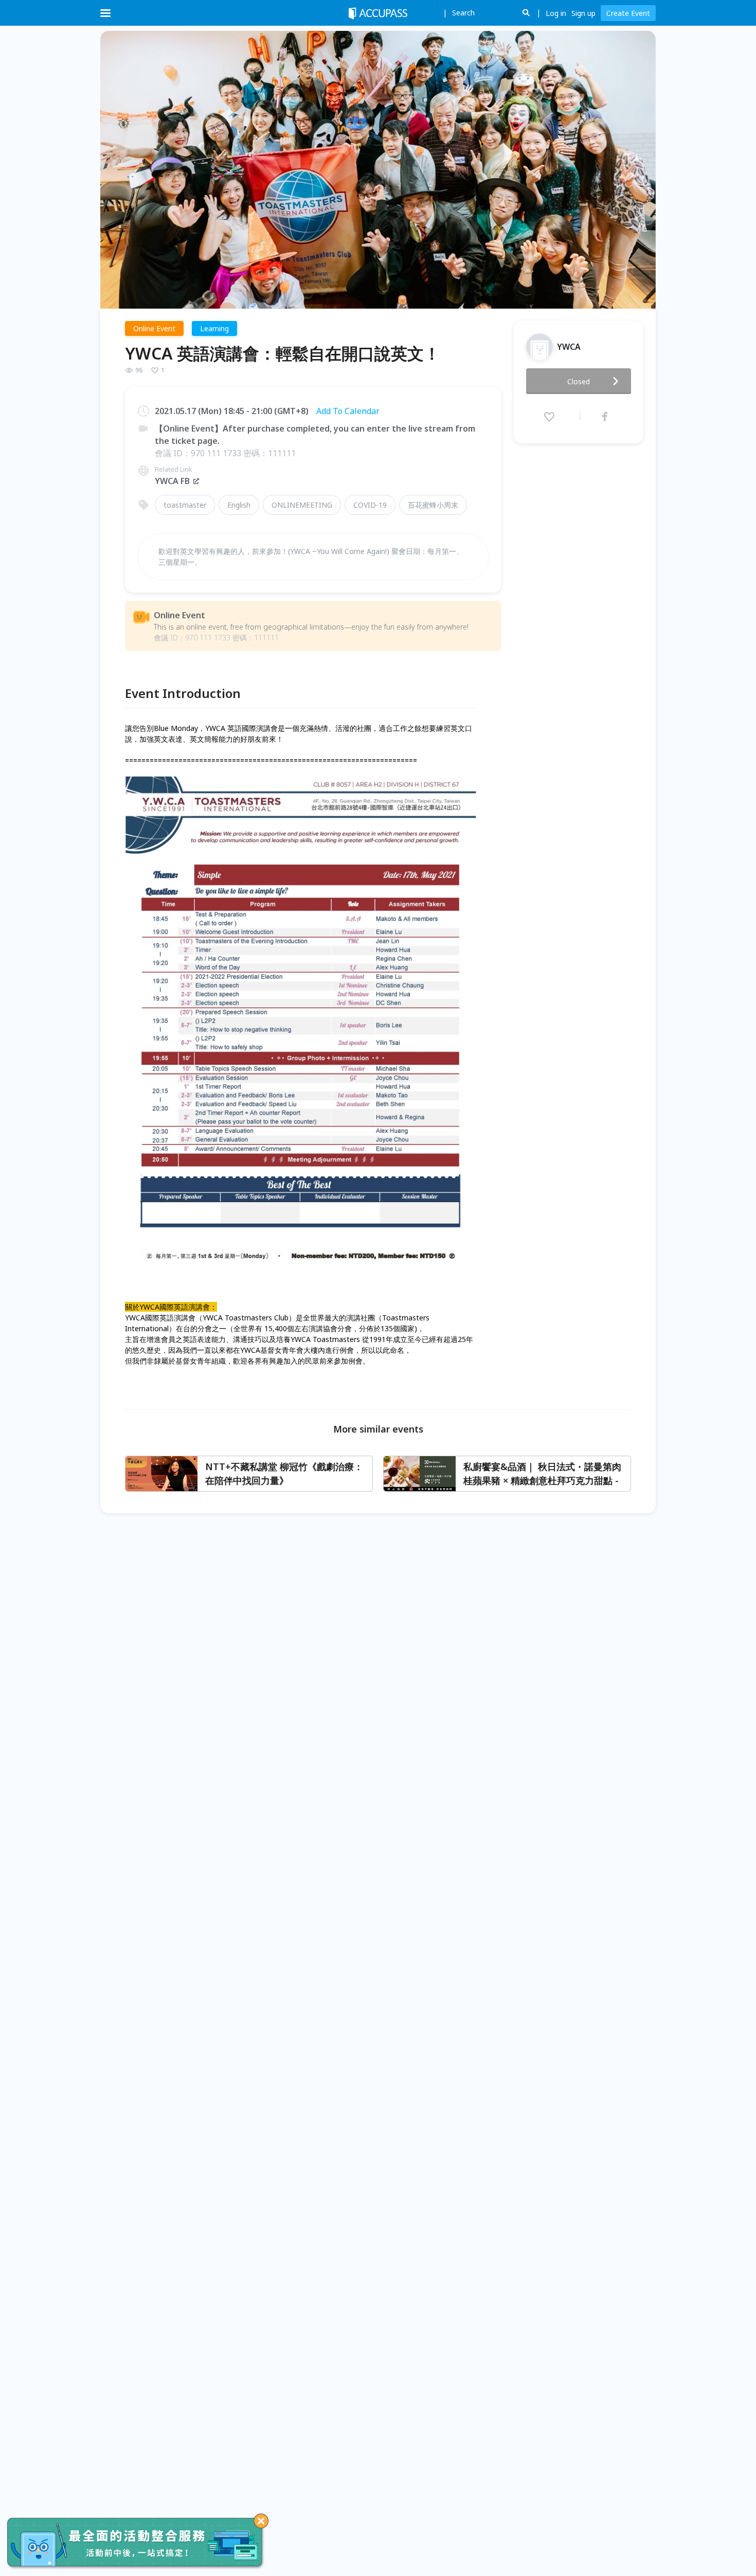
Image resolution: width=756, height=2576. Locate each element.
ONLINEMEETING (302, 505)
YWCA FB (172, 481)
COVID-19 (370, 505)
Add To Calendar (348, 411)
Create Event (628, 13)
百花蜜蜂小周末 (433, 505)
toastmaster (185, 505)
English (239, 505)
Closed (579, 381)
